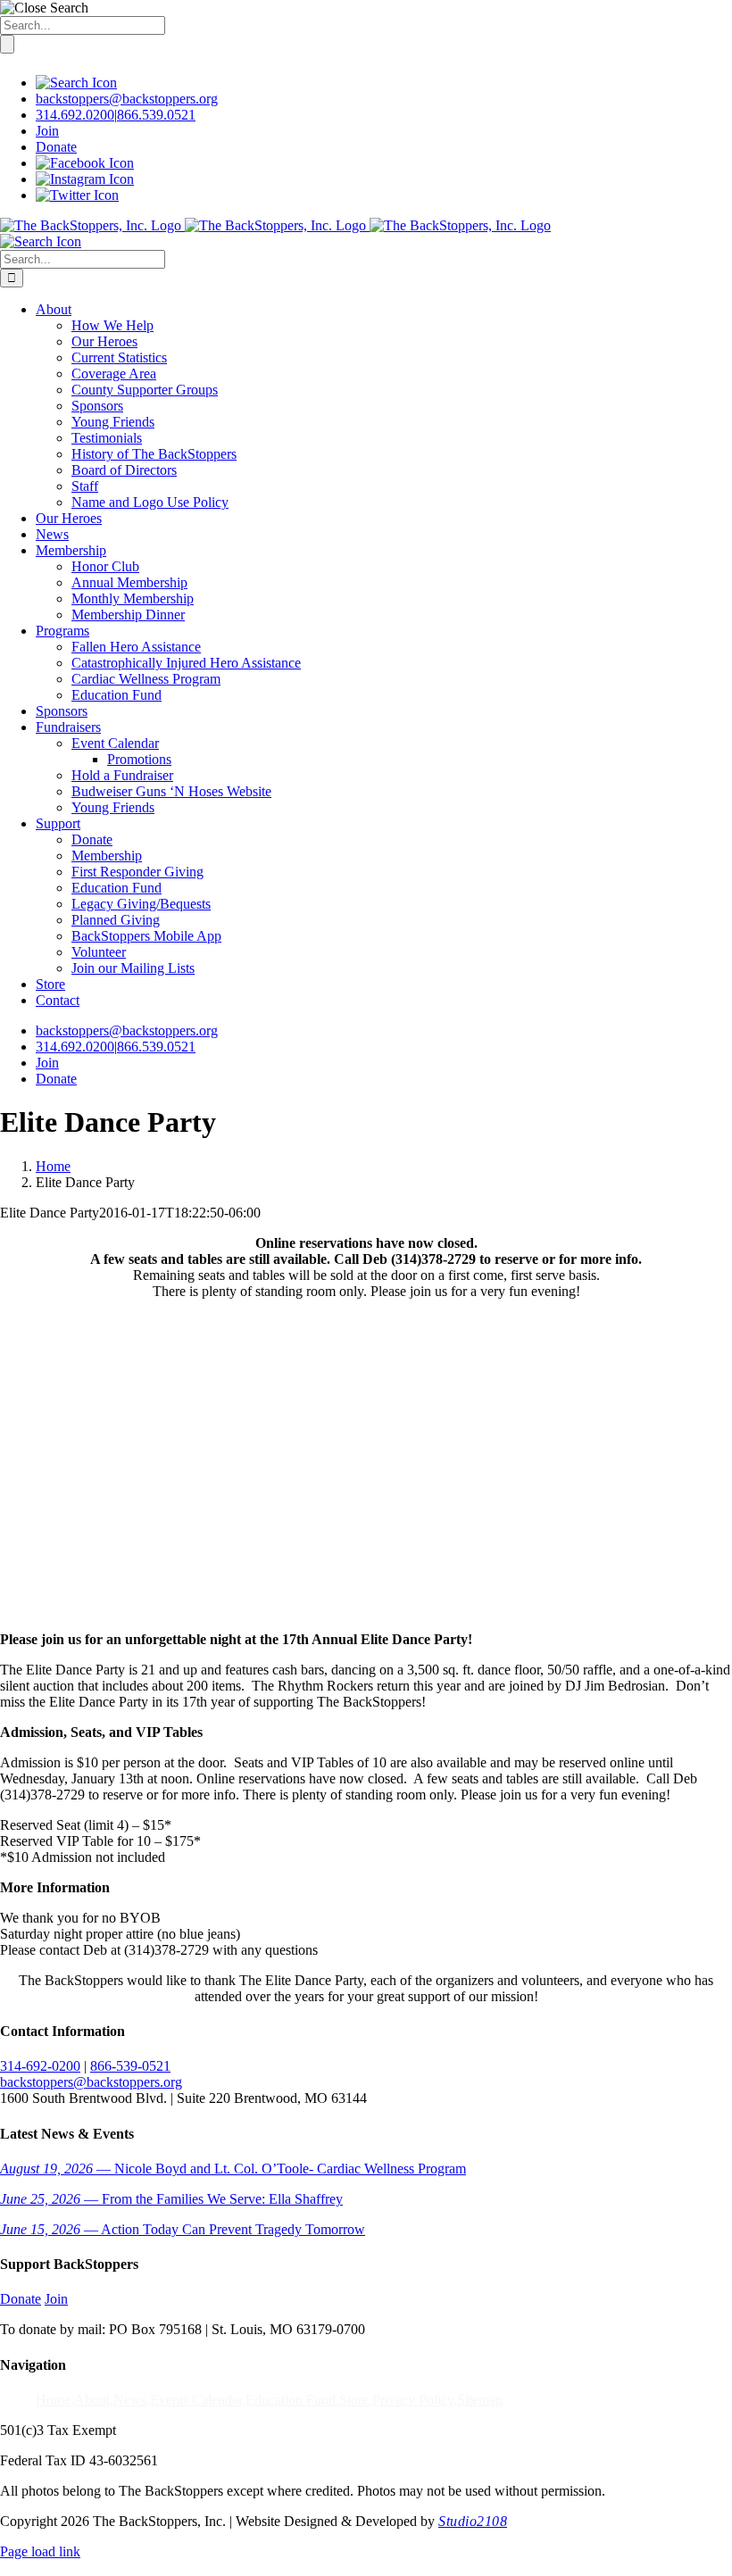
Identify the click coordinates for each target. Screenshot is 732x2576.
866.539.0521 (156, 115)
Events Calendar (196, 2400)
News (130, 2400)
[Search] (76, 83)
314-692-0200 (40, 2066)
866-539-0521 (130, 2066)
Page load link (40, 2551)
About (92, 2400)
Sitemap (480, 2400)
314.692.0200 (75, 115)
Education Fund (291, 2400)
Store (354, 2400)
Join (47, 131)
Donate (56, 147)
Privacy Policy (413, 2400)
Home (53, 2400)
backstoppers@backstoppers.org (127, 99)
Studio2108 (473, 2521)
